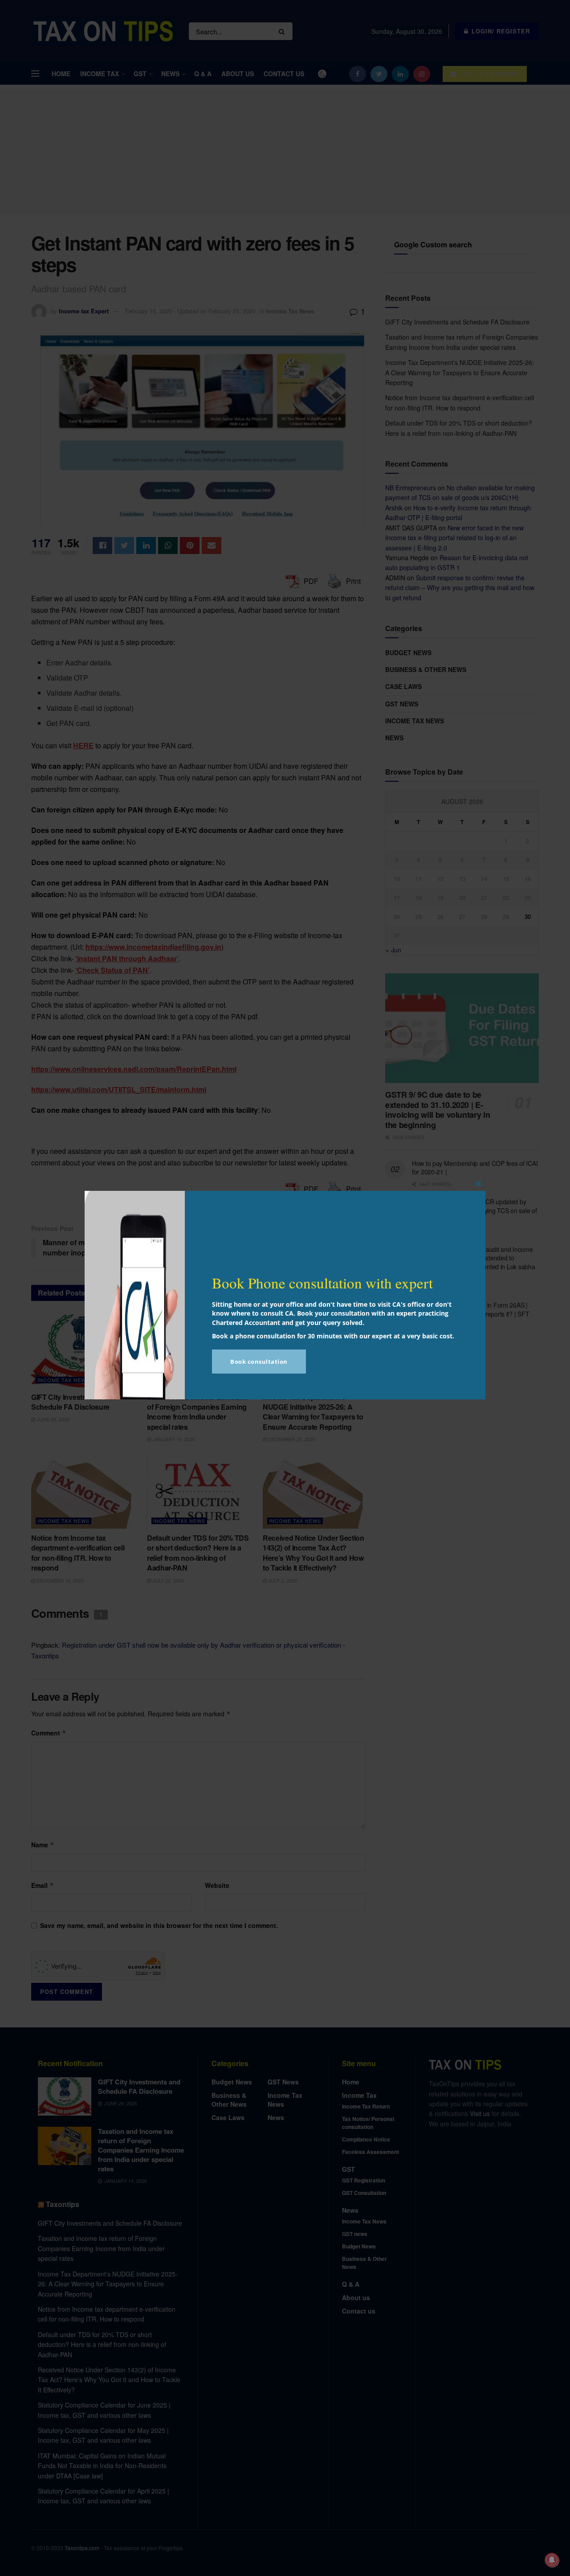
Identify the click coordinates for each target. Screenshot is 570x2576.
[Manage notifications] (552, 2560)
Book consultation (259, 1362)
